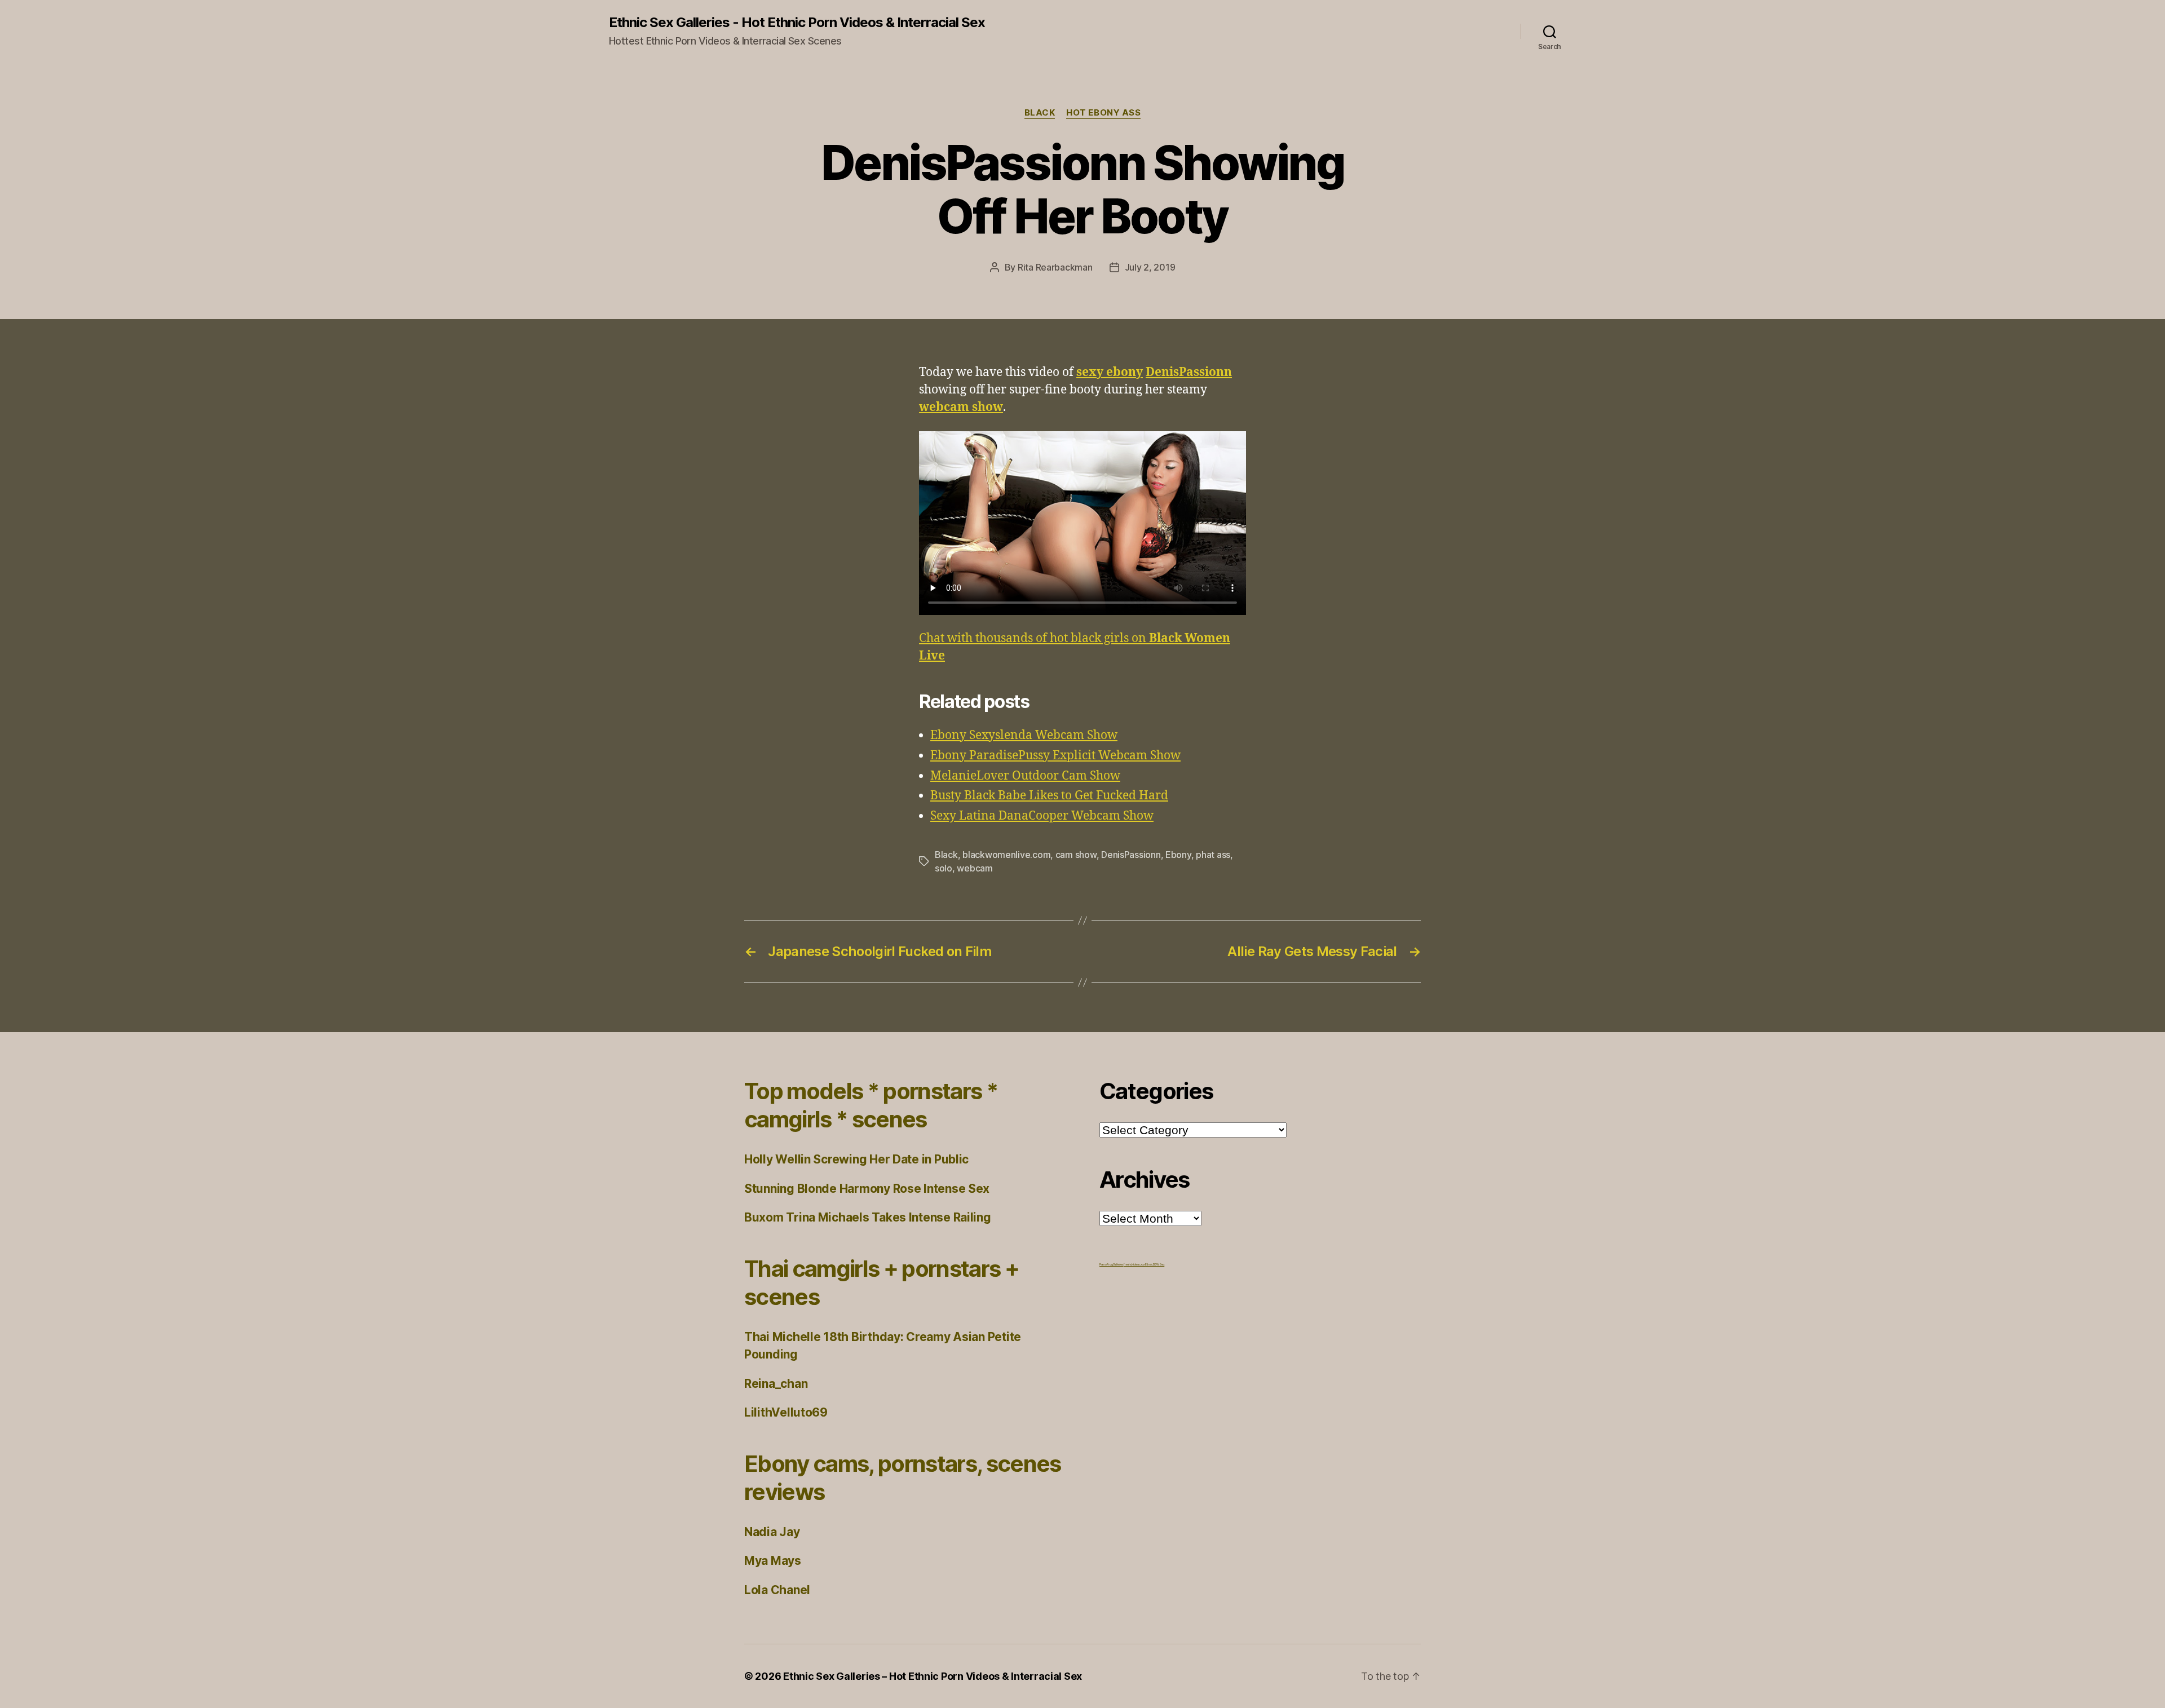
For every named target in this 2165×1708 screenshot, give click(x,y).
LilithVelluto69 (786, 1412)
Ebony (1178, 855)
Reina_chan (776, 1384)
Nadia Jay (772, 1532)
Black (1040, 113)
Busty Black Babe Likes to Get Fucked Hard (1049, 796)
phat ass (1213, 855)
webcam (975, 868)
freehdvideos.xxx (1134, 1264)
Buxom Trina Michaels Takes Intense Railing (868, 1217)
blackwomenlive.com (1006, 855)
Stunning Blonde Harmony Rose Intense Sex (867, 1189)
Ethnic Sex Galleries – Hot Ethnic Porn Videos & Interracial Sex (933, 1676)
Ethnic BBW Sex (1155, 1264)
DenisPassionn (1131, 855)
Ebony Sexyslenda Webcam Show (1024, 735)
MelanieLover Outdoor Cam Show (1025, 776)
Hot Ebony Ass (1103, 113)
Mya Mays (773, 1561)
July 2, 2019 (1150, 267)
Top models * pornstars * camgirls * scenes (871, 1105)
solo (944, 868)
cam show (1076, 855)
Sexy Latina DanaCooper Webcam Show (1042, 816)
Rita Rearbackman (1055, 267)
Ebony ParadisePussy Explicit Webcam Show (1055, 756)
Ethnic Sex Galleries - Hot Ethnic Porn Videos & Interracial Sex (797, 23)
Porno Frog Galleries (1112, 1264)
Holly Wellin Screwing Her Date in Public (856, 1159)
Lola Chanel (777, 1590)
